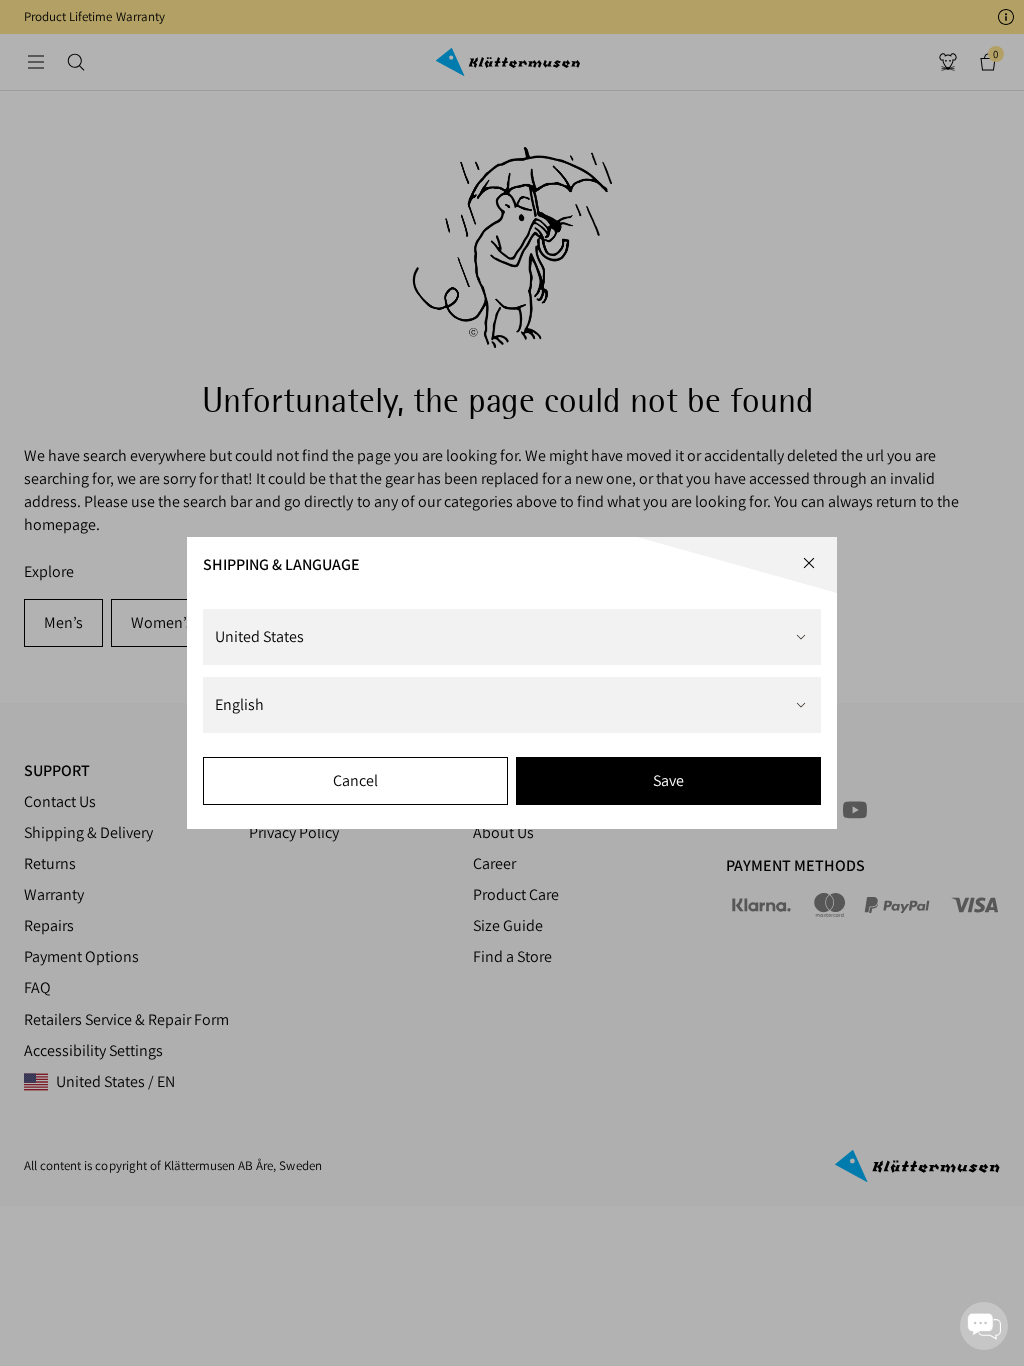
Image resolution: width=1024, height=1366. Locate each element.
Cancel (355, 780)
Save (668, 780)
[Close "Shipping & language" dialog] (809, 563)
